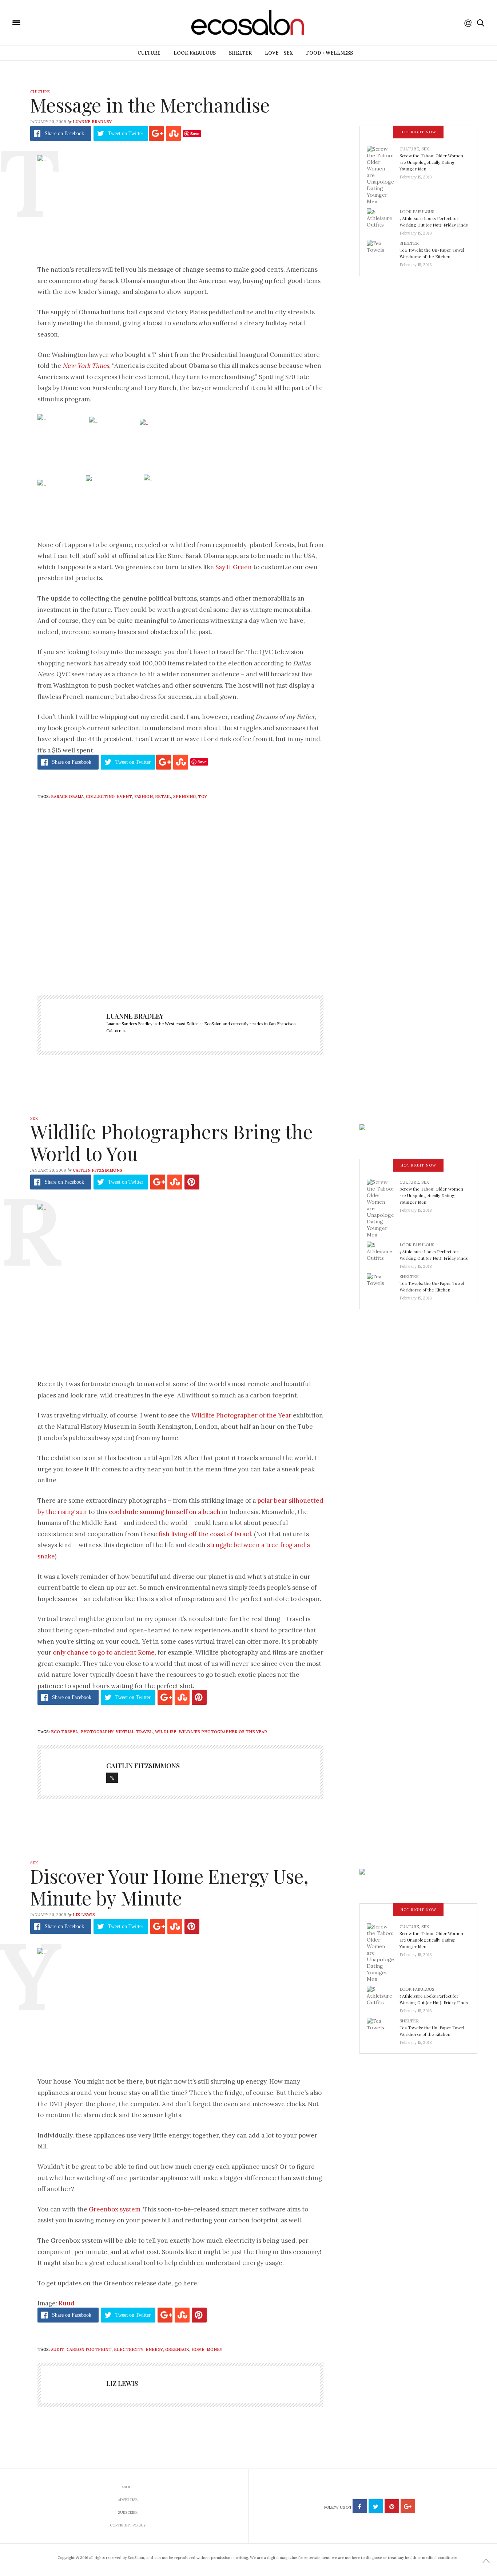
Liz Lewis (84, 1915)
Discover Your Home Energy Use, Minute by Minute (169, 1887)
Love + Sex (279, 53)
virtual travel (134, 1732)
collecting (100, 797)
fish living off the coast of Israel (205, 1534)
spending (184, 797)
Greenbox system (115, 2209)
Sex (425, 149)
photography (97, 1732)
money (214, 2349)
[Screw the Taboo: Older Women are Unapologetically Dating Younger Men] (383, 175)
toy (202, 797)
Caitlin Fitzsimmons (98, 1170)
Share (64, 133)
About (128, 2487)
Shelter (240, 53)
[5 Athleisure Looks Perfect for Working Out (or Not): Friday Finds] (383, 220)
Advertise (128, 2500)
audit (58, 2349)
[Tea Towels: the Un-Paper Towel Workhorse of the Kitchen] (383, 252)
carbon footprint (89, 2349)
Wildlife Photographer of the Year (241, 1415)
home (198, 2349)
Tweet (126, 133)
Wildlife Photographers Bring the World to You (171, 1142)
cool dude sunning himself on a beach (165, 1512)
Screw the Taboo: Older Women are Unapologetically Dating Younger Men (431, 162)
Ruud (67, 2303)
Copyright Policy (128, 2525)
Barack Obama (67, 797)
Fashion (144, 797)
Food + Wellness (329, 53)
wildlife (166, 1732)
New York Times (86, 366)
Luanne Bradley (92, 122)
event (124, 797)
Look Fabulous (195, 53)
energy (154, 2349)
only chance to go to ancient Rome (104, 1652)
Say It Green (234, 567)
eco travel (65, 1732)
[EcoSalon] (60, 22)
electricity (129, 2349)
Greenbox (177, 2349)
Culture (149, 53)
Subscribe (128, 2512)
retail (163, 797)
